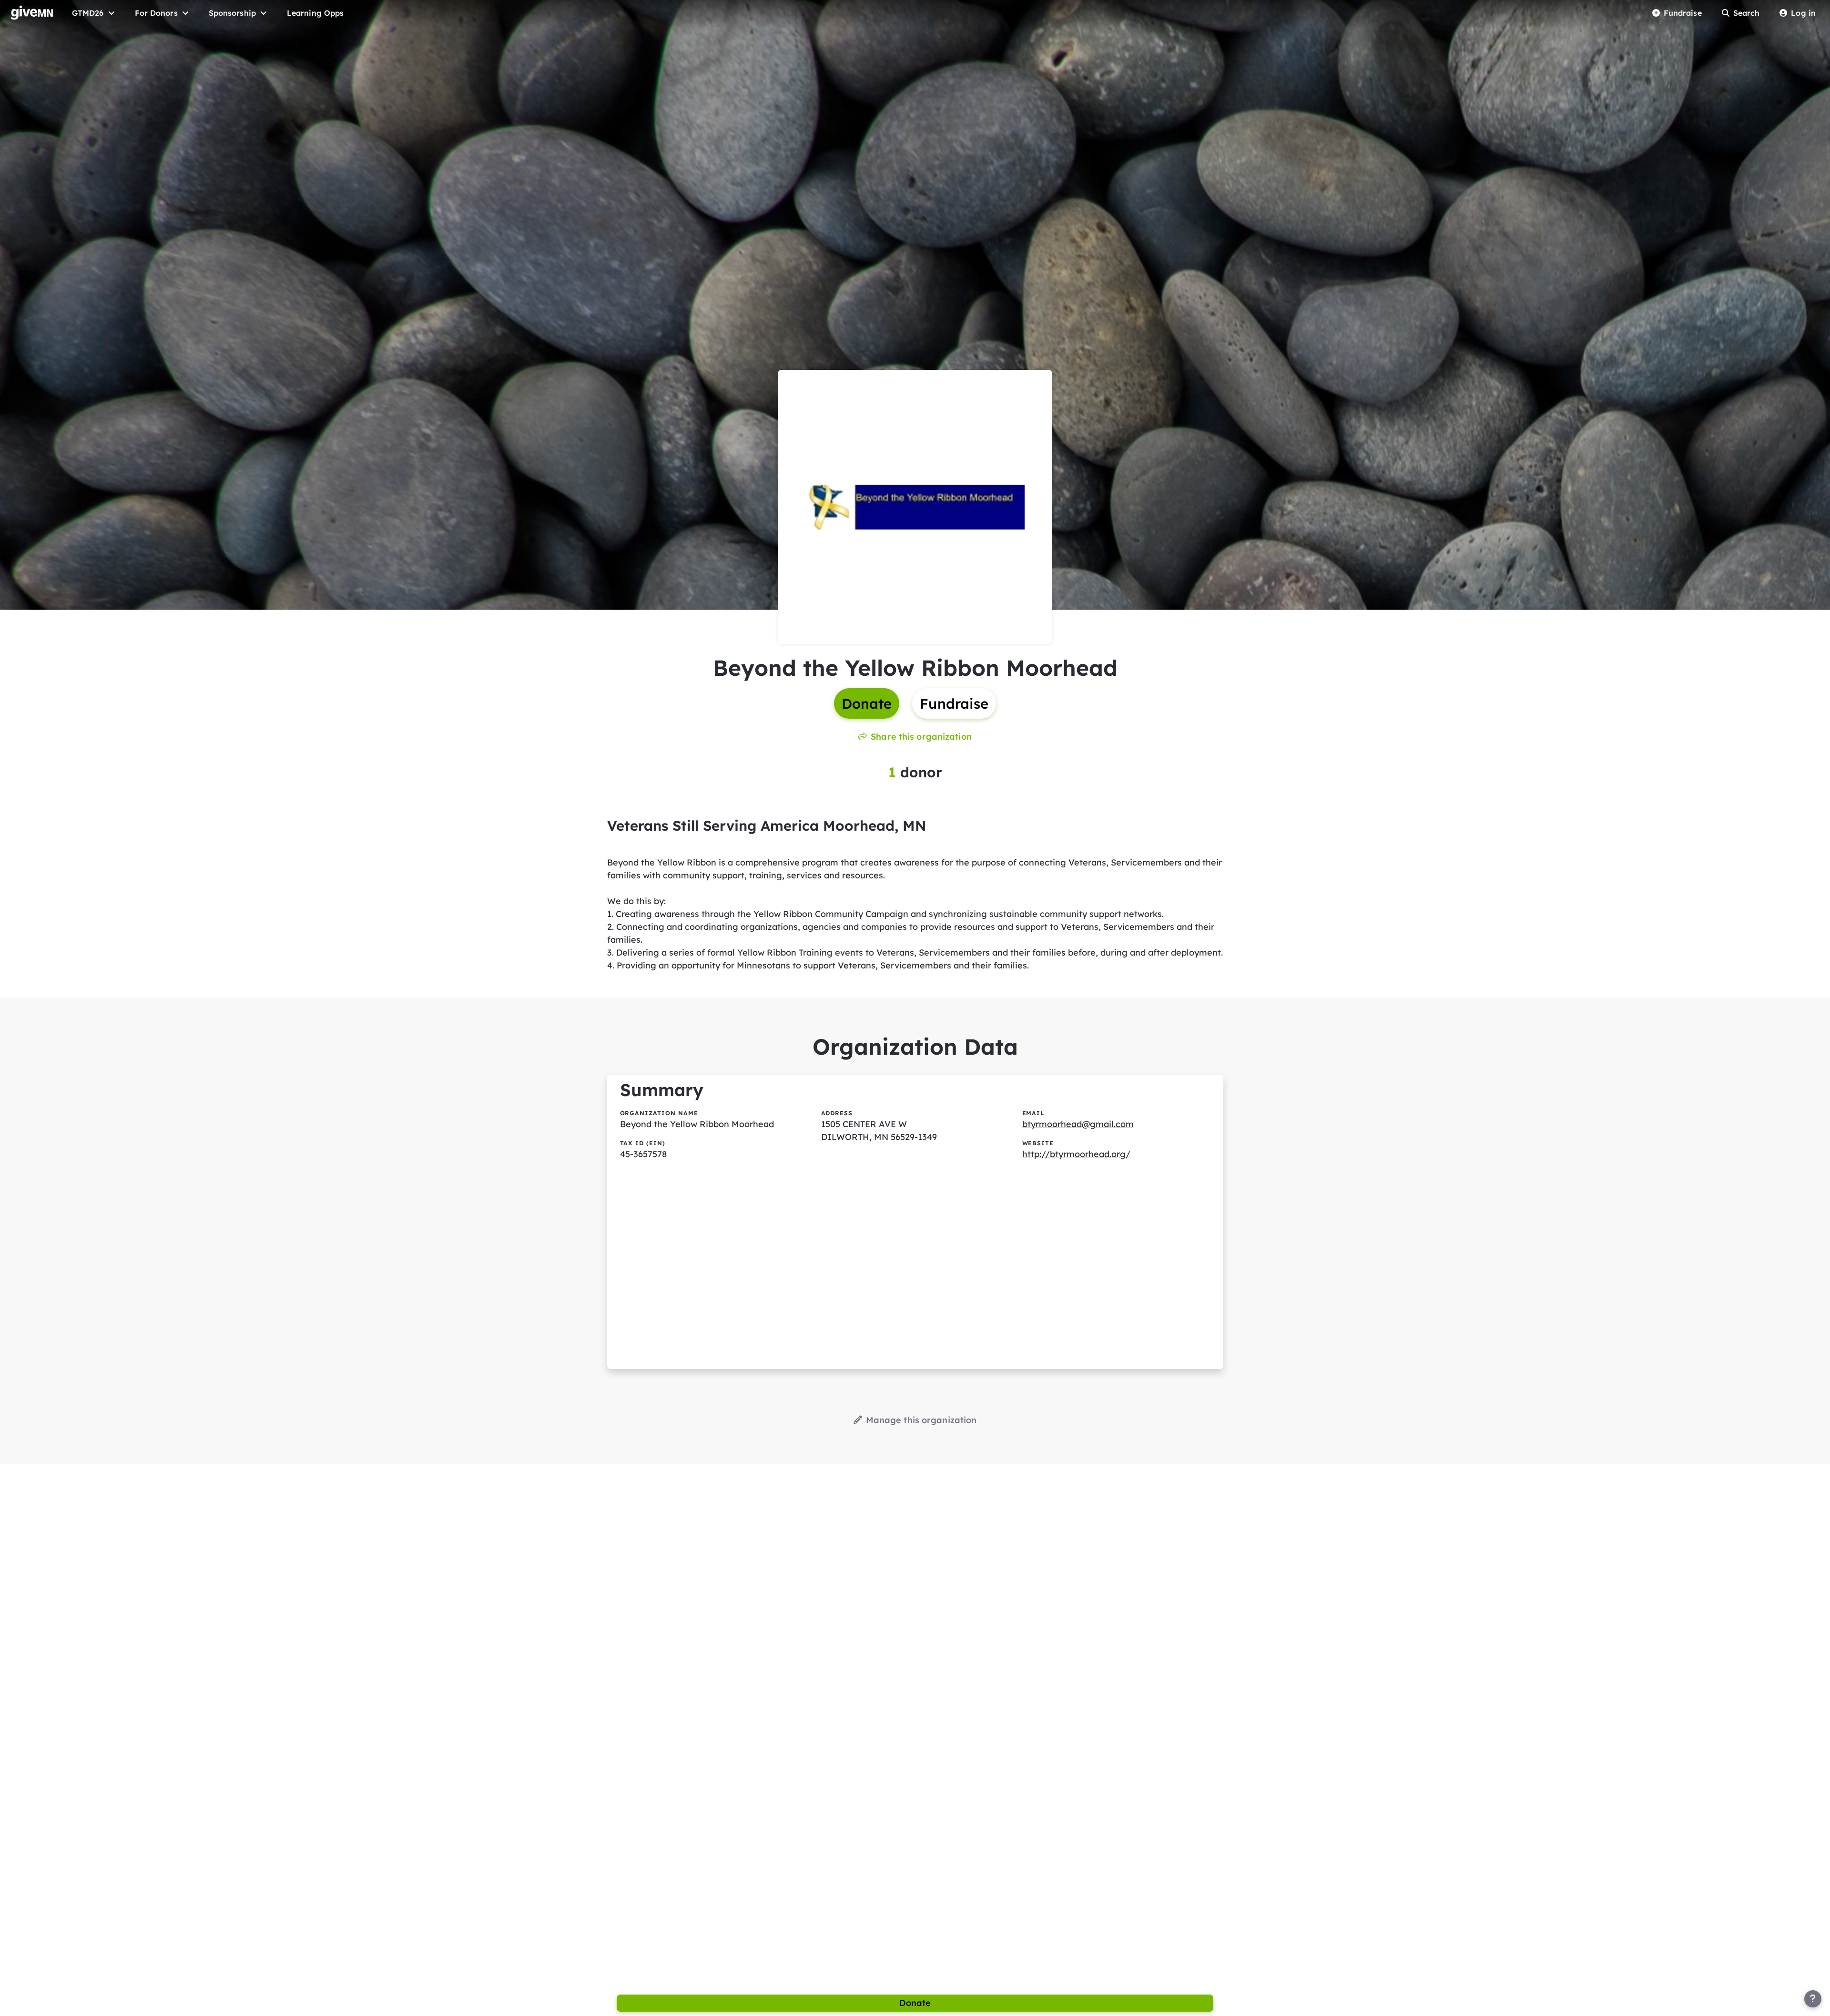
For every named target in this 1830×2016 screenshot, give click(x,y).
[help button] (1813, 1999)
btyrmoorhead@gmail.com (1078, 1124)
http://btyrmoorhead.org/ (1076, 1154)
